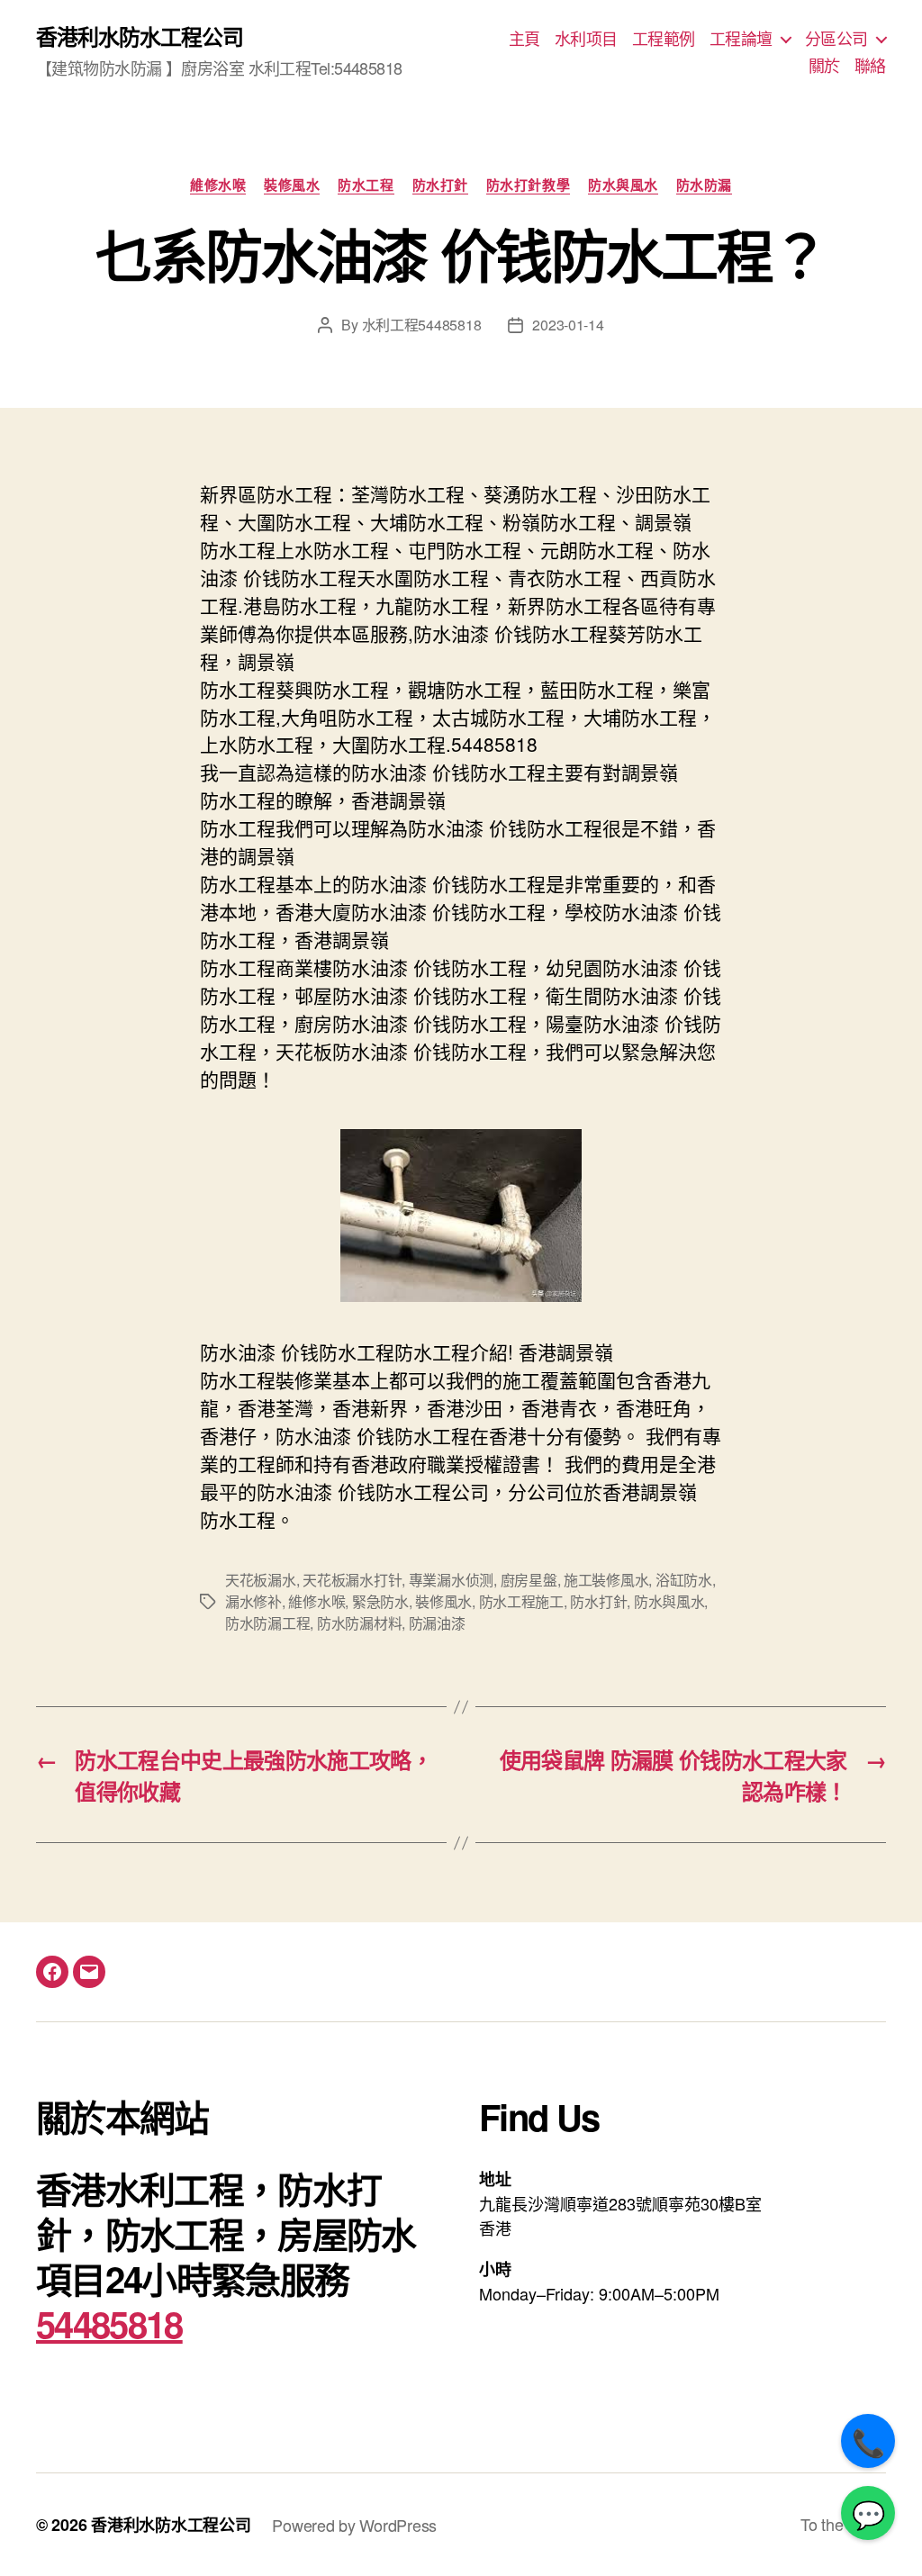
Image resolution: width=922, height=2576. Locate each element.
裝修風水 (292, 185)
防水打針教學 (528, 185)
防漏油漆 (437, 1623)
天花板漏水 (261, 1580)
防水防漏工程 (267, 1623)
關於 (824, 66)
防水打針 (440, 185)
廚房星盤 (529, 1580)
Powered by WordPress (354, 2525)
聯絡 (870, 66)
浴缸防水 (684, 1580)
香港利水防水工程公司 (140, 36)
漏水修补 (253, 1601)
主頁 (524, 39)
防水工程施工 (521, 1601)
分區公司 (836, 39)
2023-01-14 (568, 325)
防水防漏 (704, 185)
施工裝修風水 (606, 1580)
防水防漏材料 (359, 1623)
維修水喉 (218, 185)
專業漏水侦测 (451, 1580)
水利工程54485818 (422, 325)
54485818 (109, 2323)
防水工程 (366, 185)
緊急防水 (380, 1601)
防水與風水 (623, 185)
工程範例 (664, 39)
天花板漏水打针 (352, 1580)
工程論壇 (741, 39)
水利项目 (586, 39)
